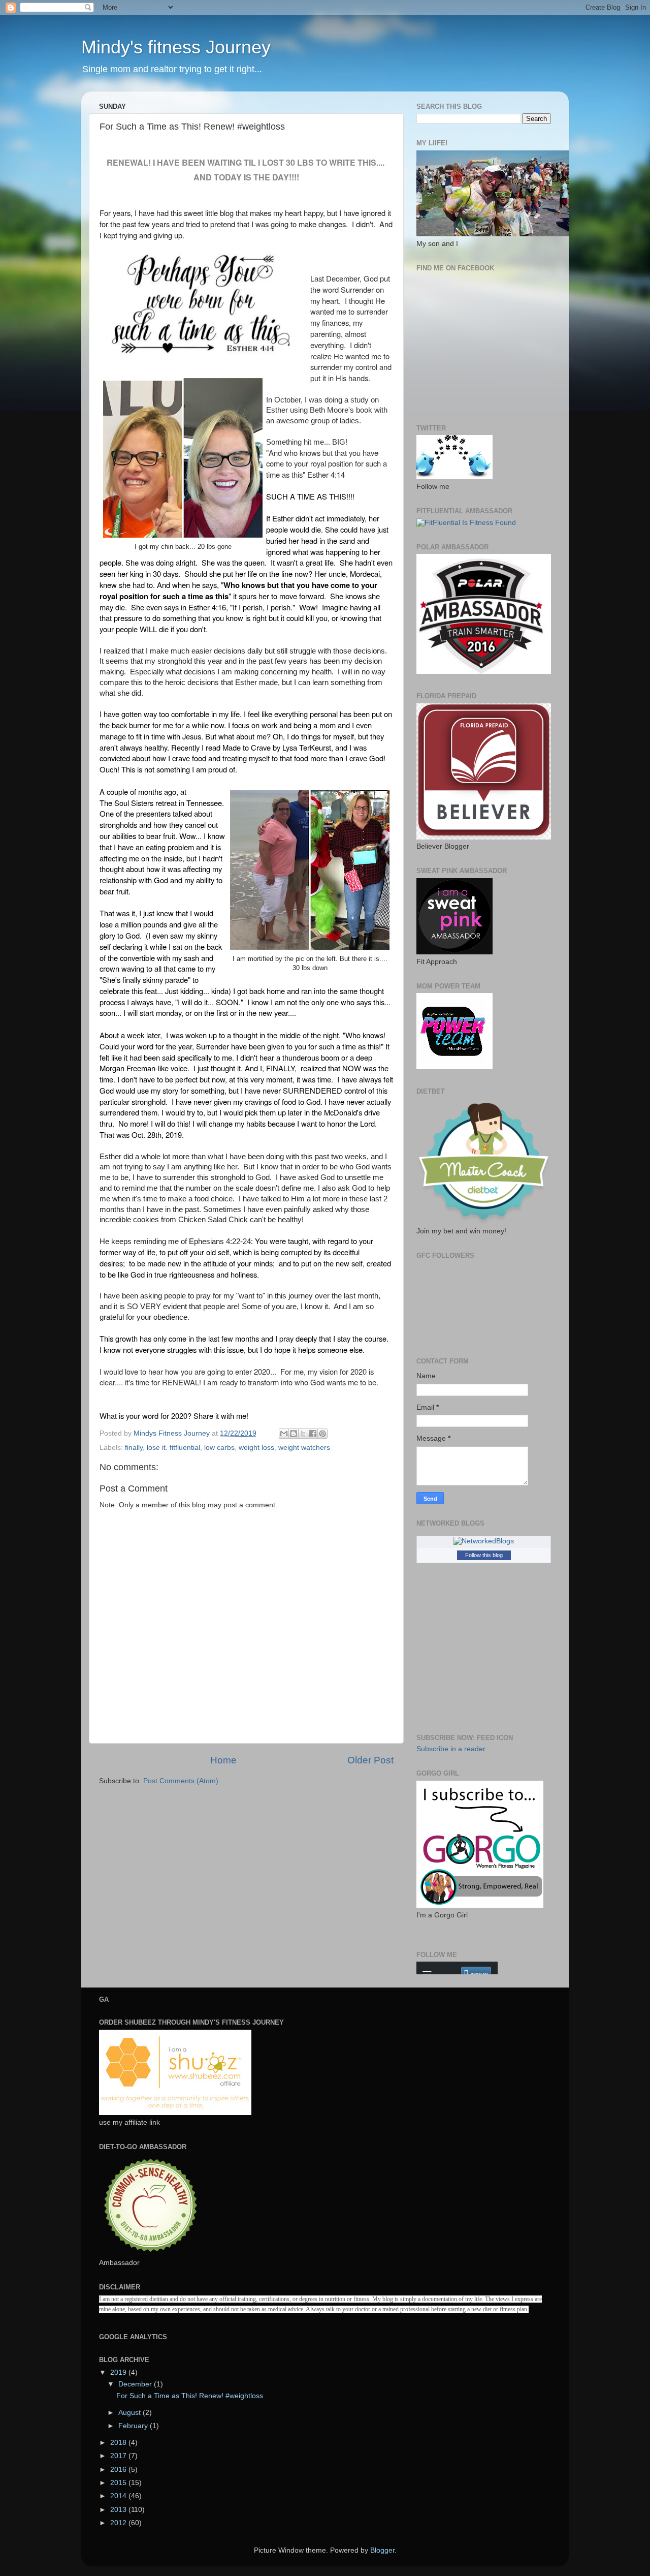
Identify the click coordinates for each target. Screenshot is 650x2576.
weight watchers (304, 1448)
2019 (119, 2372)
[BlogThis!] (294, 1434)
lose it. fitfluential (173, 1448)
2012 (119, 2523)
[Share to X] (303, 1434)
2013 (119, 2510)
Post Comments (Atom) (181, 1781)
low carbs (219, 1448)
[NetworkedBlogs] (484, 1541)
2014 (119, 2496)
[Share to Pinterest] (322, 1434)
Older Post (370, 1760)
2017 (119, 2456)
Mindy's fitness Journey (176, 47)
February (134, 2426)
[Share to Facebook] (313, 1434)
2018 (119, 2443)
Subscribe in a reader (451, 1749)
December (136, 2384)
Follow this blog (484, 1555)
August (131, 2413)
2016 (119, 2470)
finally (134, 1448)
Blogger (382, 2550)
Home (223, 1760)
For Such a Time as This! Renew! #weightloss (190, 2396)
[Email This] (284, 1434)
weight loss (256, 1448)
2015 (119, 2483)
